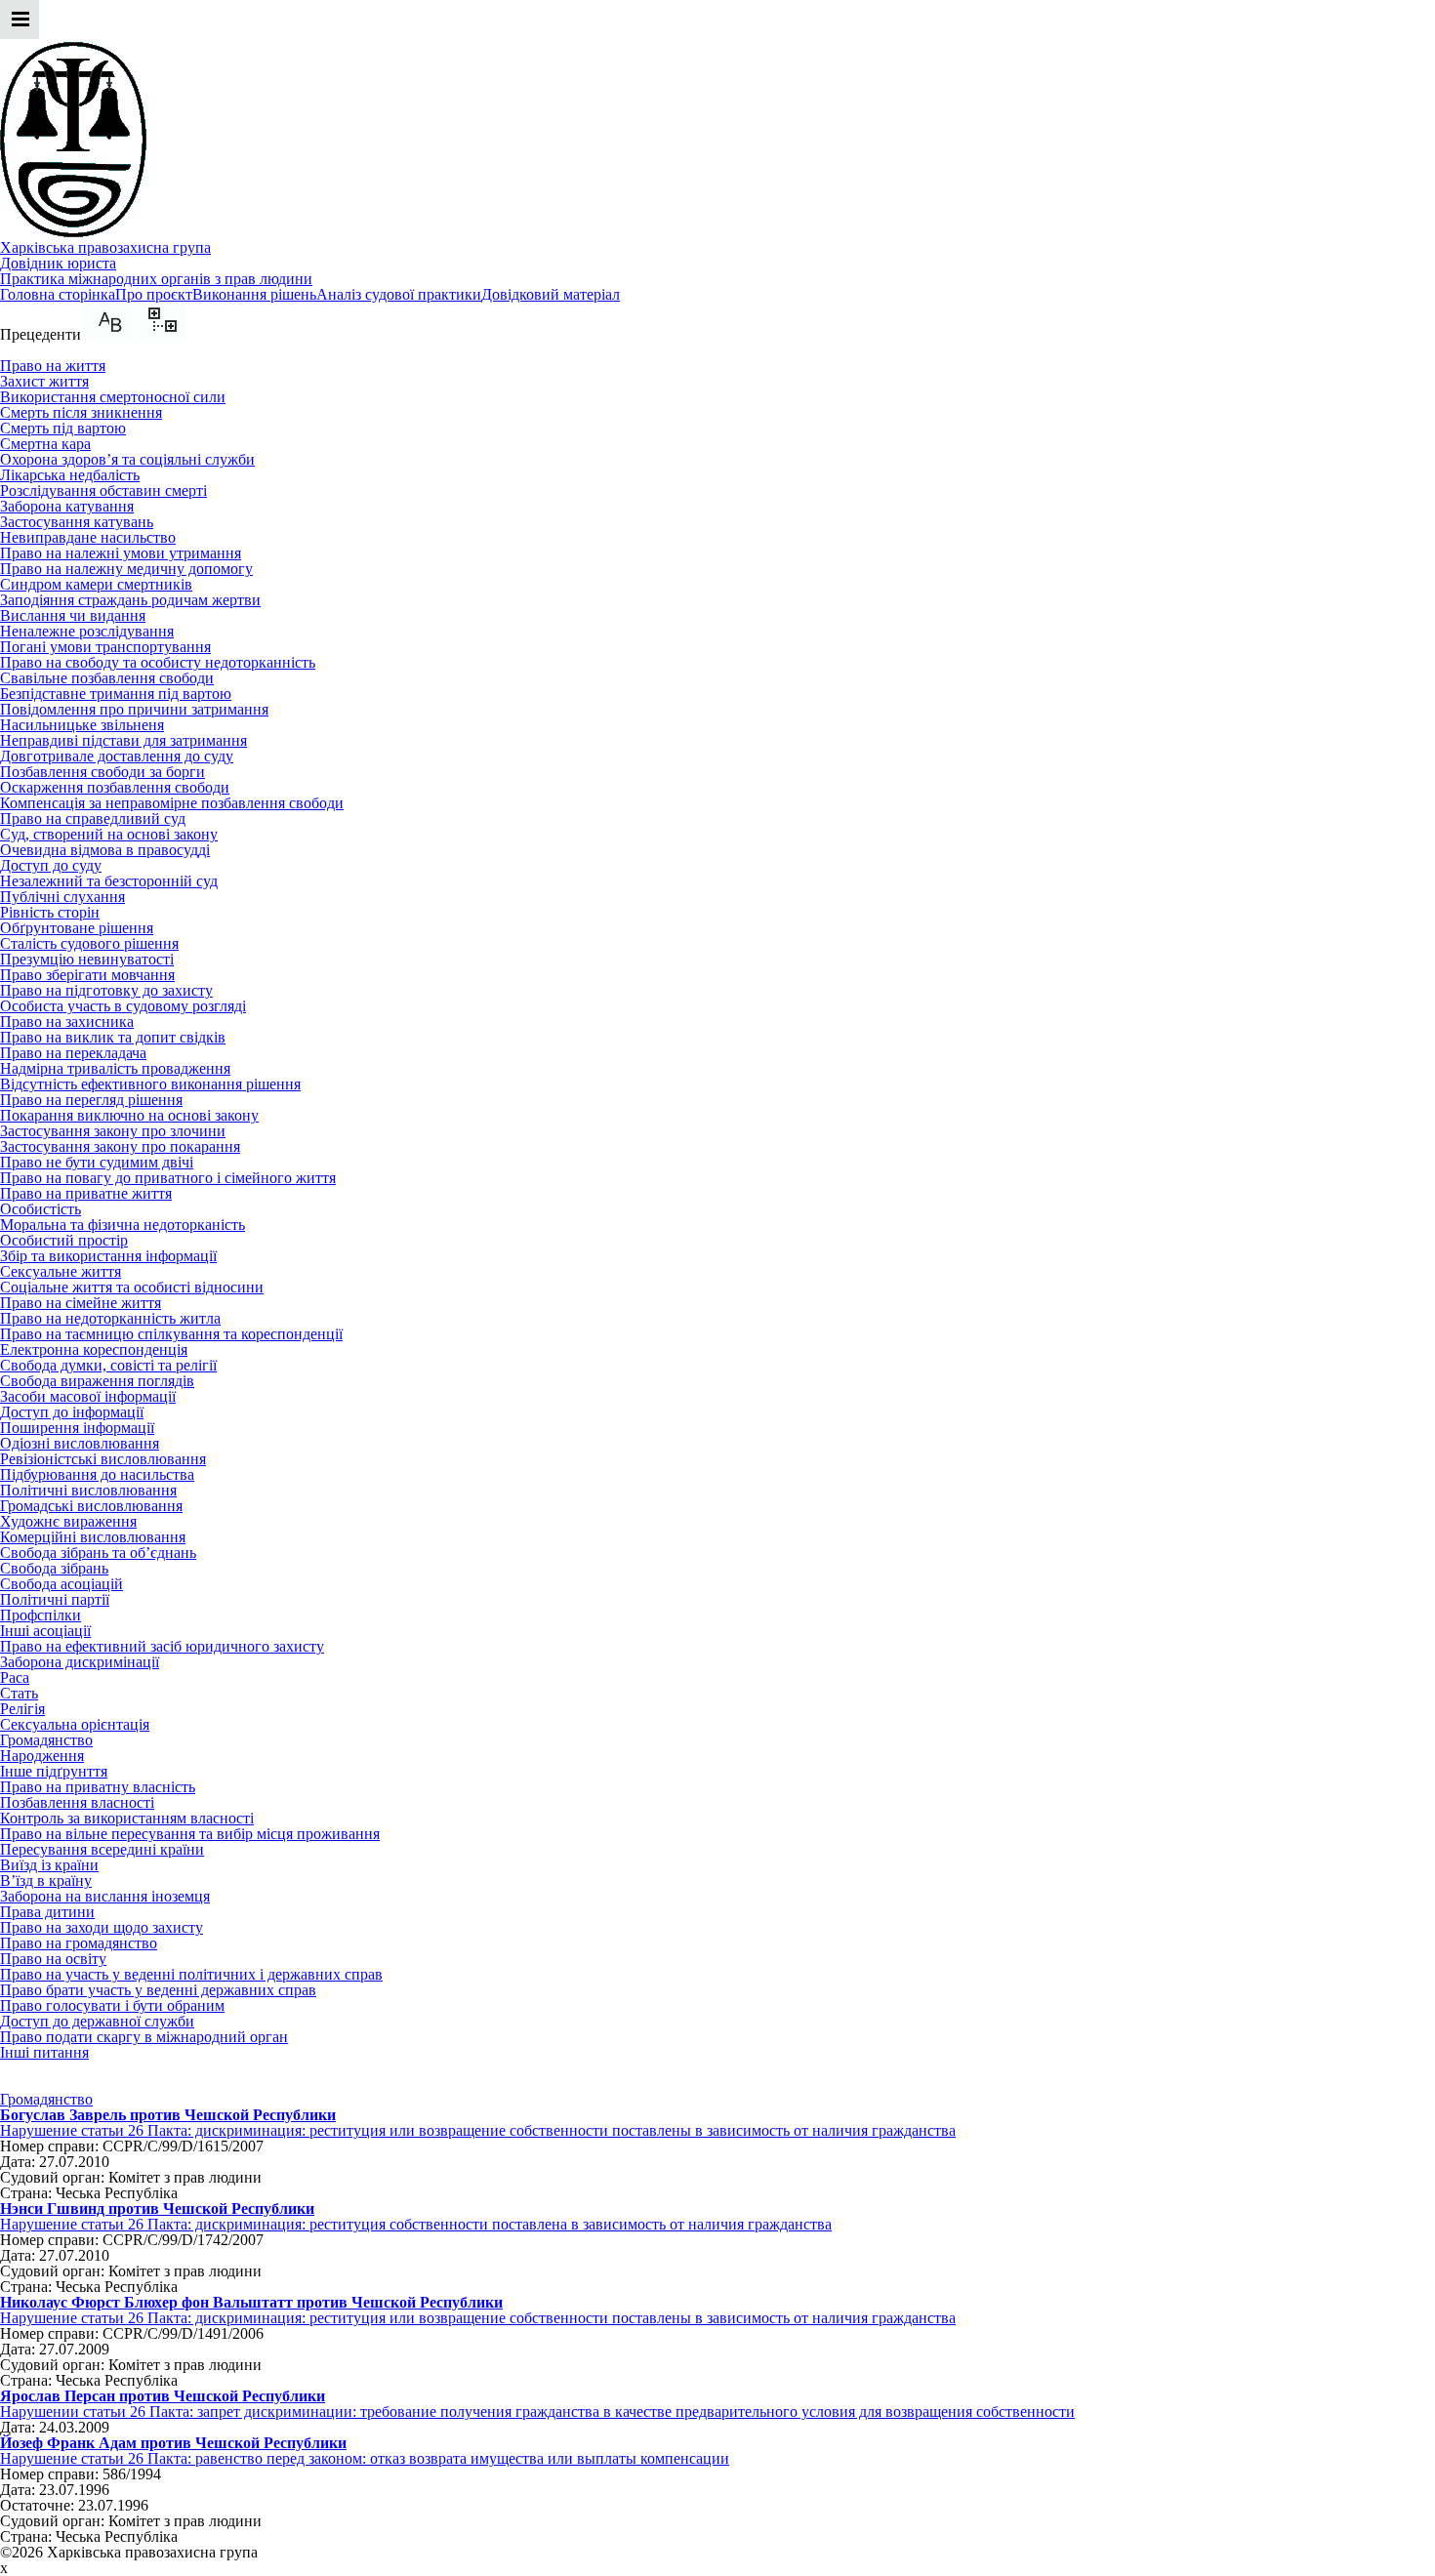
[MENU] (20, 34)
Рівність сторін (50, 912)
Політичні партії (55, 1599)
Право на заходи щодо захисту (102, 1927)
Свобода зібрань (54, 1568)
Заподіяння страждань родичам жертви (130, 600)
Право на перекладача (73, 1053)
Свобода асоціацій (61, 1584)
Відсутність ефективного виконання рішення (150, 1084)
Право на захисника (67, 1022)
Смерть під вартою (63, 428)
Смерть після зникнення (81, 412)
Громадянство (46, 1740)
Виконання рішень (254, 294)
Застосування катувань (77, 522)
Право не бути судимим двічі (97, 1162)
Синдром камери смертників (96, 584)
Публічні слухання (62, 897)
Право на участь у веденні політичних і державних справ (191, 1974)
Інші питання (44, 2052)
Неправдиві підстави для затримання (123, 740)
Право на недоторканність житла (110, 1318)
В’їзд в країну (46, 1881)
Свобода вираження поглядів (97, 1381)
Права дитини (47, 1912)
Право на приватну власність (98, 1787)
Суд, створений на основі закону (109, 834)
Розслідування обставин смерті (103, 491)
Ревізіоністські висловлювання (103, 1459)
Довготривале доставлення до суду (117, 756)
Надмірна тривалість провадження (115, 1068)
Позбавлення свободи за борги (102, 772)
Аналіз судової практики (399, 294)
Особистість (41, 1209)
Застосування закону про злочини (113, 1131)
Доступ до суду (51, 865)
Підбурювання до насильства (97, 1474)
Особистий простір (64, 1240)
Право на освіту (53, 1959)
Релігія (22, 1709)
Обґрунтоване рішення (77, 928)
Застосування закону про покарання (120, 1146)
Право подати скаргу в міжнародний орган (144, 2037)
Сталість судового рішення (89, 943)
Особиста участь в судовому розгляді (123, 1006)
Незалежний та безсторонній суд (109, 881)
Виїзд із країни (49, 1865)
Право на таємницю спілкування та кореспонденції (171, 1334)
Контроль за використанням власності (127, 1818)
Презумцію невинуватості (87, 959)
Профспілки (41, 1615)
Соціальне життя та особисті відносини (132, 1287)
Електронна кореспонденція (94, 1349)
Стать (19, 1693)
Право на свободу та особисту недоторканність (158, 662)
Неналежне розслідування (87, 631)
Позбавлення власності (77, 1802)
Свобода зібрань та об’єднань (98, 1553)
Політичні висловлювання (88, 1490)
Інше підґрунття (54, 1771)
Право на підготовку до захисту (106, 990)
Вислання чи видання (73, 615)
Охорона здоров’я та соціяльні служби (127, 459)
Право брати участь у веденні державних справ (158, 1990)
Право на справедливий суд (93, 818)
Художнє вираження (68, 1521)
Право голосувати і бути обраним (112, 2005)
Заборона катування (67, 506)
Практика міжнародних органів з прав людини (156, 279)
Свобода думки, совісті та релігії (108, 1365)
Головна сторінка (58, 294)
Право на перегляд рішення (91, 1100)
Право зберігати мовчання (87, 975)
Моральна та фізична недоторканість (123, 1225)
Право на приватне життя (86, 1193)
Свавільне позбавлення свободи (107, 678)
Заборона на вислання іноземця (105, 1896)
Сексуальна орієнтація (75, 1724)
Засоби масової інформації (88, 1396)
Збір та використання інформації (108, 1256)
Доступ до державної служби (97, 2021)
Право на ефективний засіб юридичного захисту (162, 1646)
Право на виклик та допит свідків (113, 1037)
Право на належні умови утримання (121, 553)
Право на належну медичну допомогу (126, 569)
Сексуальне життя (61, 1271)
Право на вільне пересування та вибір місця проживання (190, 1834)
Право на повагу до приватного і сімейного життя (168, 1178)
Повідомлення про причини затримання (134, 709)
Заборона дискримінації (80, 1662)
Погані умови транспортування (105, 647)
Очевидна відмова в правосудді (105, 850)
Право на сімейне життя (81, 1303)
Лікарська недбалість (70, 475)
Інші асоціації (45, 1631)
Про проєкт (154, 294)
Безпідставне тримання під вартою (116, 694)
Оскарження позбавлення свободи (115, 787)
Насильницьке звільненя (82, 725)
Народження (42, 1756)
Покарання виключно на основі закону (129, 1115)
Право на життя (53, 366)
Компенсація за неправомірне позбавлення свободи (172, 803)
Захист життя (44, 381)
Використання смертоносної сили (113, 397)
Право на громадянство (79, 1943)
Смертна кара (45, 444)
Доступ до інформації (72, 1412)
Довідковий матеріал (551, 294)
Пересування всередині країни (102, 1849)
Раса (15, 1677)
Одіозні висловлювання (80, 1443)
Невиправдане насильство (88, 537)
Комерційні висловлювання (93, 1537)
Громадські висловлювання (91, 1506)
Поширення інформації (77, 1428)
